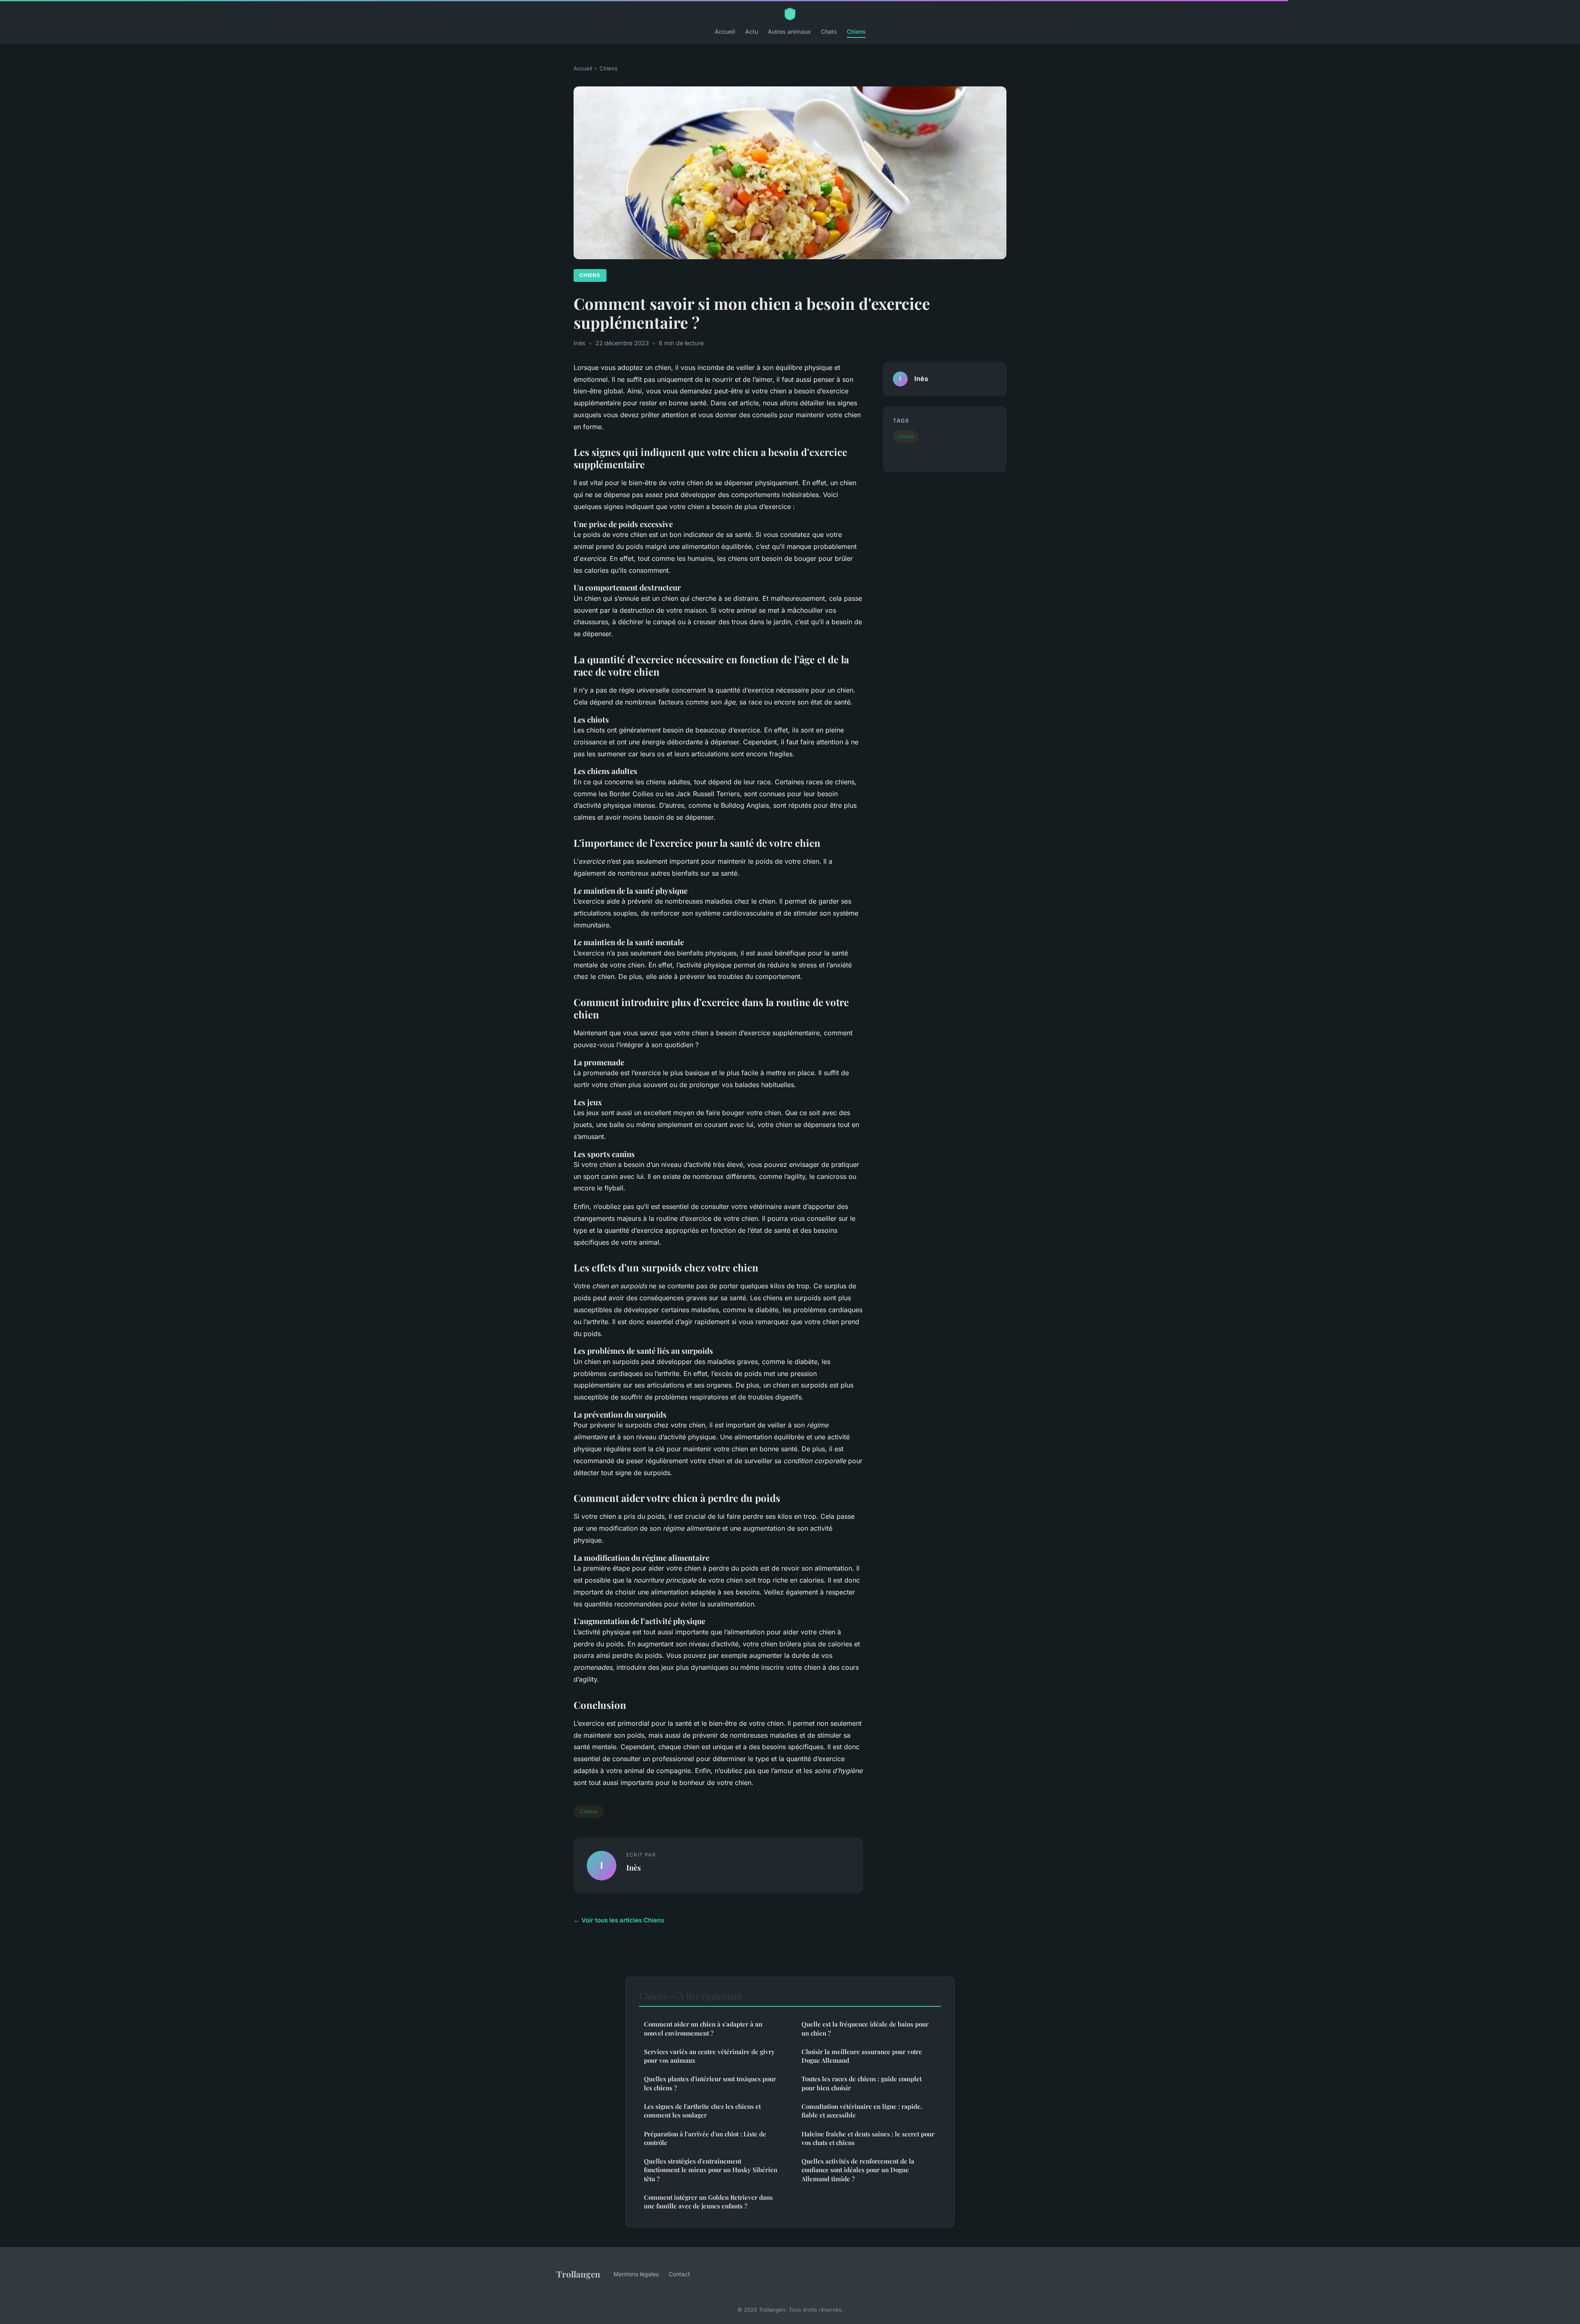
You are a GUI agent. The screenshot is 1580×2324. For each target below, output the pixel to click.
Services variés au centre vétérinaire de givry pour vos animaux (709, 2056)
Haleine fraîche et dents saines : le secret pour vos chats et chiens (868, 2138)
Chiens (856, 31)
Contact (679, 2274)
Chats (829, 31)
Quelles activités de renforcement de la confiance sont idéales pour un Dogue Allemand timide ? (858, 2170)
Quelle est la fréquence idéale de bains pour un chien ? (865, 2028)
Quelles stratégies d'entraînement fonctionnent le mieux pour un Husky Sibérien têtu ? (711, 2170)
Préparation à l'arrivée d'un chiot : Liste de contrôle (705, 2138)
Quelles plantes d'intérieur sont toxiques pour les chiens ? (710, 2083)
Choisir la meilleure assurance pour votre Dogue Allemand (862, 2056)
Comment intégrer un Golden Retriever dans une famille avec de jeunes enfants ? (708, 2202)
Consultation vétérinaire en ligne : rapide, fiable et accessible (862, 2111)
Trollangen (578, 2274)
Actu (752, 31)
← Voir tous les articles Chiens (619, 1920)
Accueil (725, 31)
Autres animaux (789, 31)
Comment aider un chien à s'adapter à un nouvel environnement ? (703, 2028)
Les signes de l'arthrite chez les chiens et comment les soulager (702, 2111)
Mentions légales (636, 2274)
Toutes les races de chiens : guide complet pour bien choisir (862, 2083)
